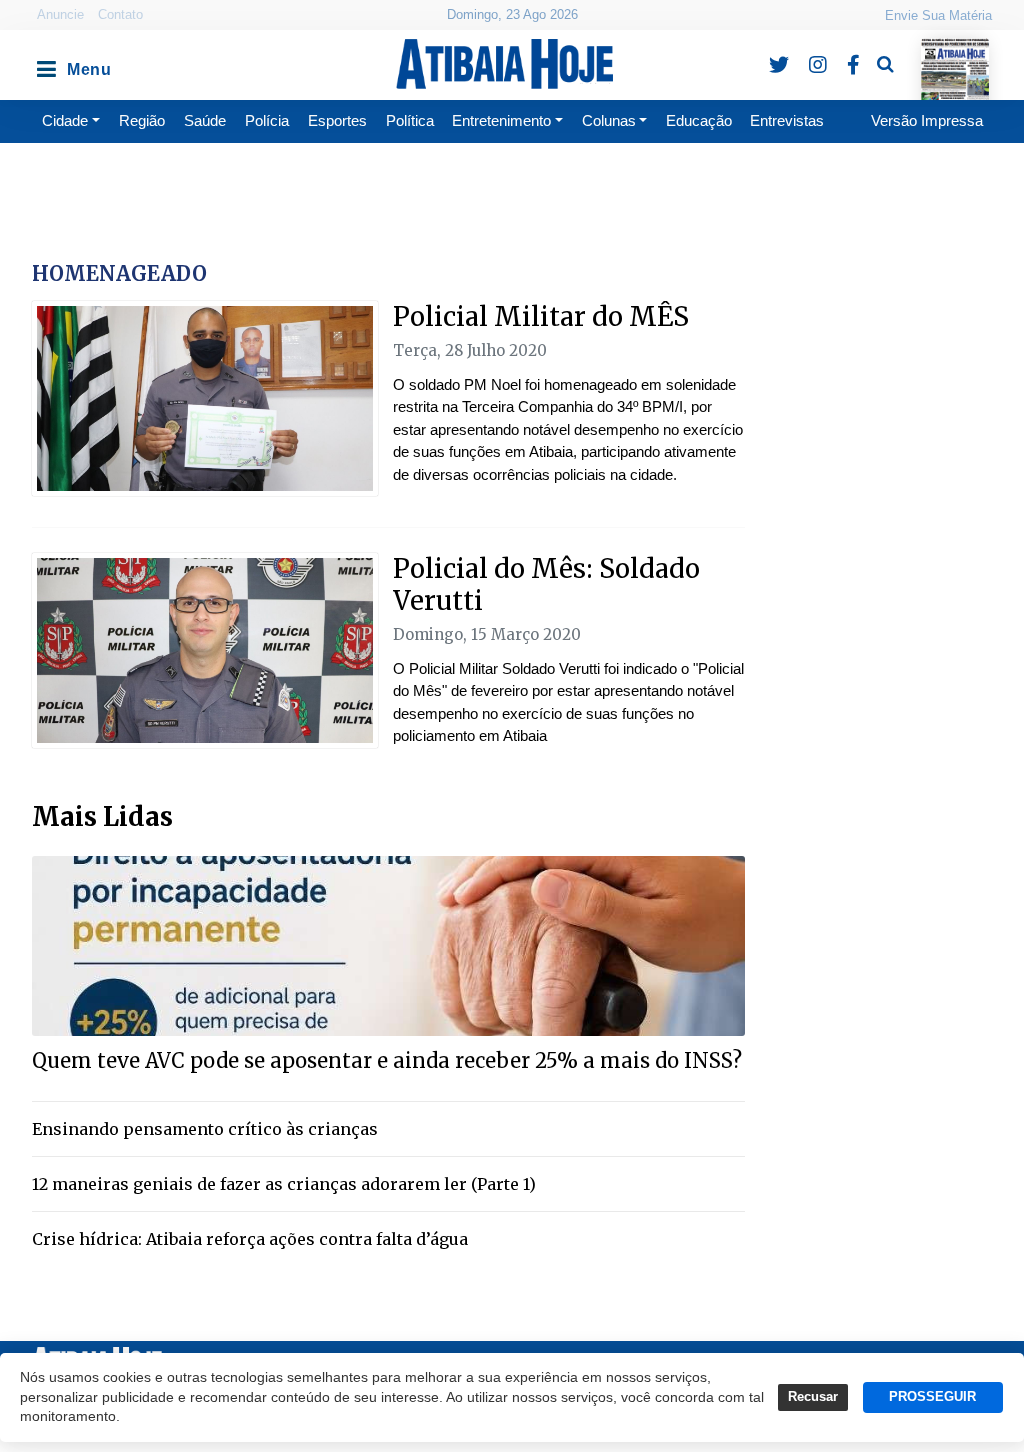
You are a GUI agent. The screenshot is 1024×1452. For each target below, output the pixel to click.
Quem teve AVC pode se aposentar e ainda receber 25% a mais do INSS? (387, 1060)
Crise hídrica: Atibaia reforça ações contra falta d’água (250, 1239)
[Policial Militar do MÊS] (205, 398)
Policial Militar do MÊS (541, 316)
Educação (699, 120)
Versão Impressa (927, 120)
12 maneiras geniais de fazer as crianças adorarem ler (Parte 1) (284, 1184)
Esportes (337, 120)
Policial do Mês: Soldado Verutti (546, 584)
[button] (45, 64)
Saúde (205, 120)
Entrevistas (787, 120)
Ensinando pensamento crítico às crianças (205, 1129)
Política (410, 120)
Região (142, 120)
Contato (120, 14)
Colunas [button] (609, 120)
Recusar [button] (813, 1397)
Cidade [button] (65, 120)
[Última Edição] (954, 51)
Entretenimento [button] (501, 120)
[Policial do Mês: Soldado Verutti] (205, 650)
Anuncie (60, 14)
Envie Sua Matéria (938, 15)
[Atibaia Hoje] (504, 64)
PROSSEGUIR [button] (932, 1397)
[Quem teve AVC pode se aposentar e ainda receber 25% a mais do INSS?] (388, 944)
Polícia (267, 120)
